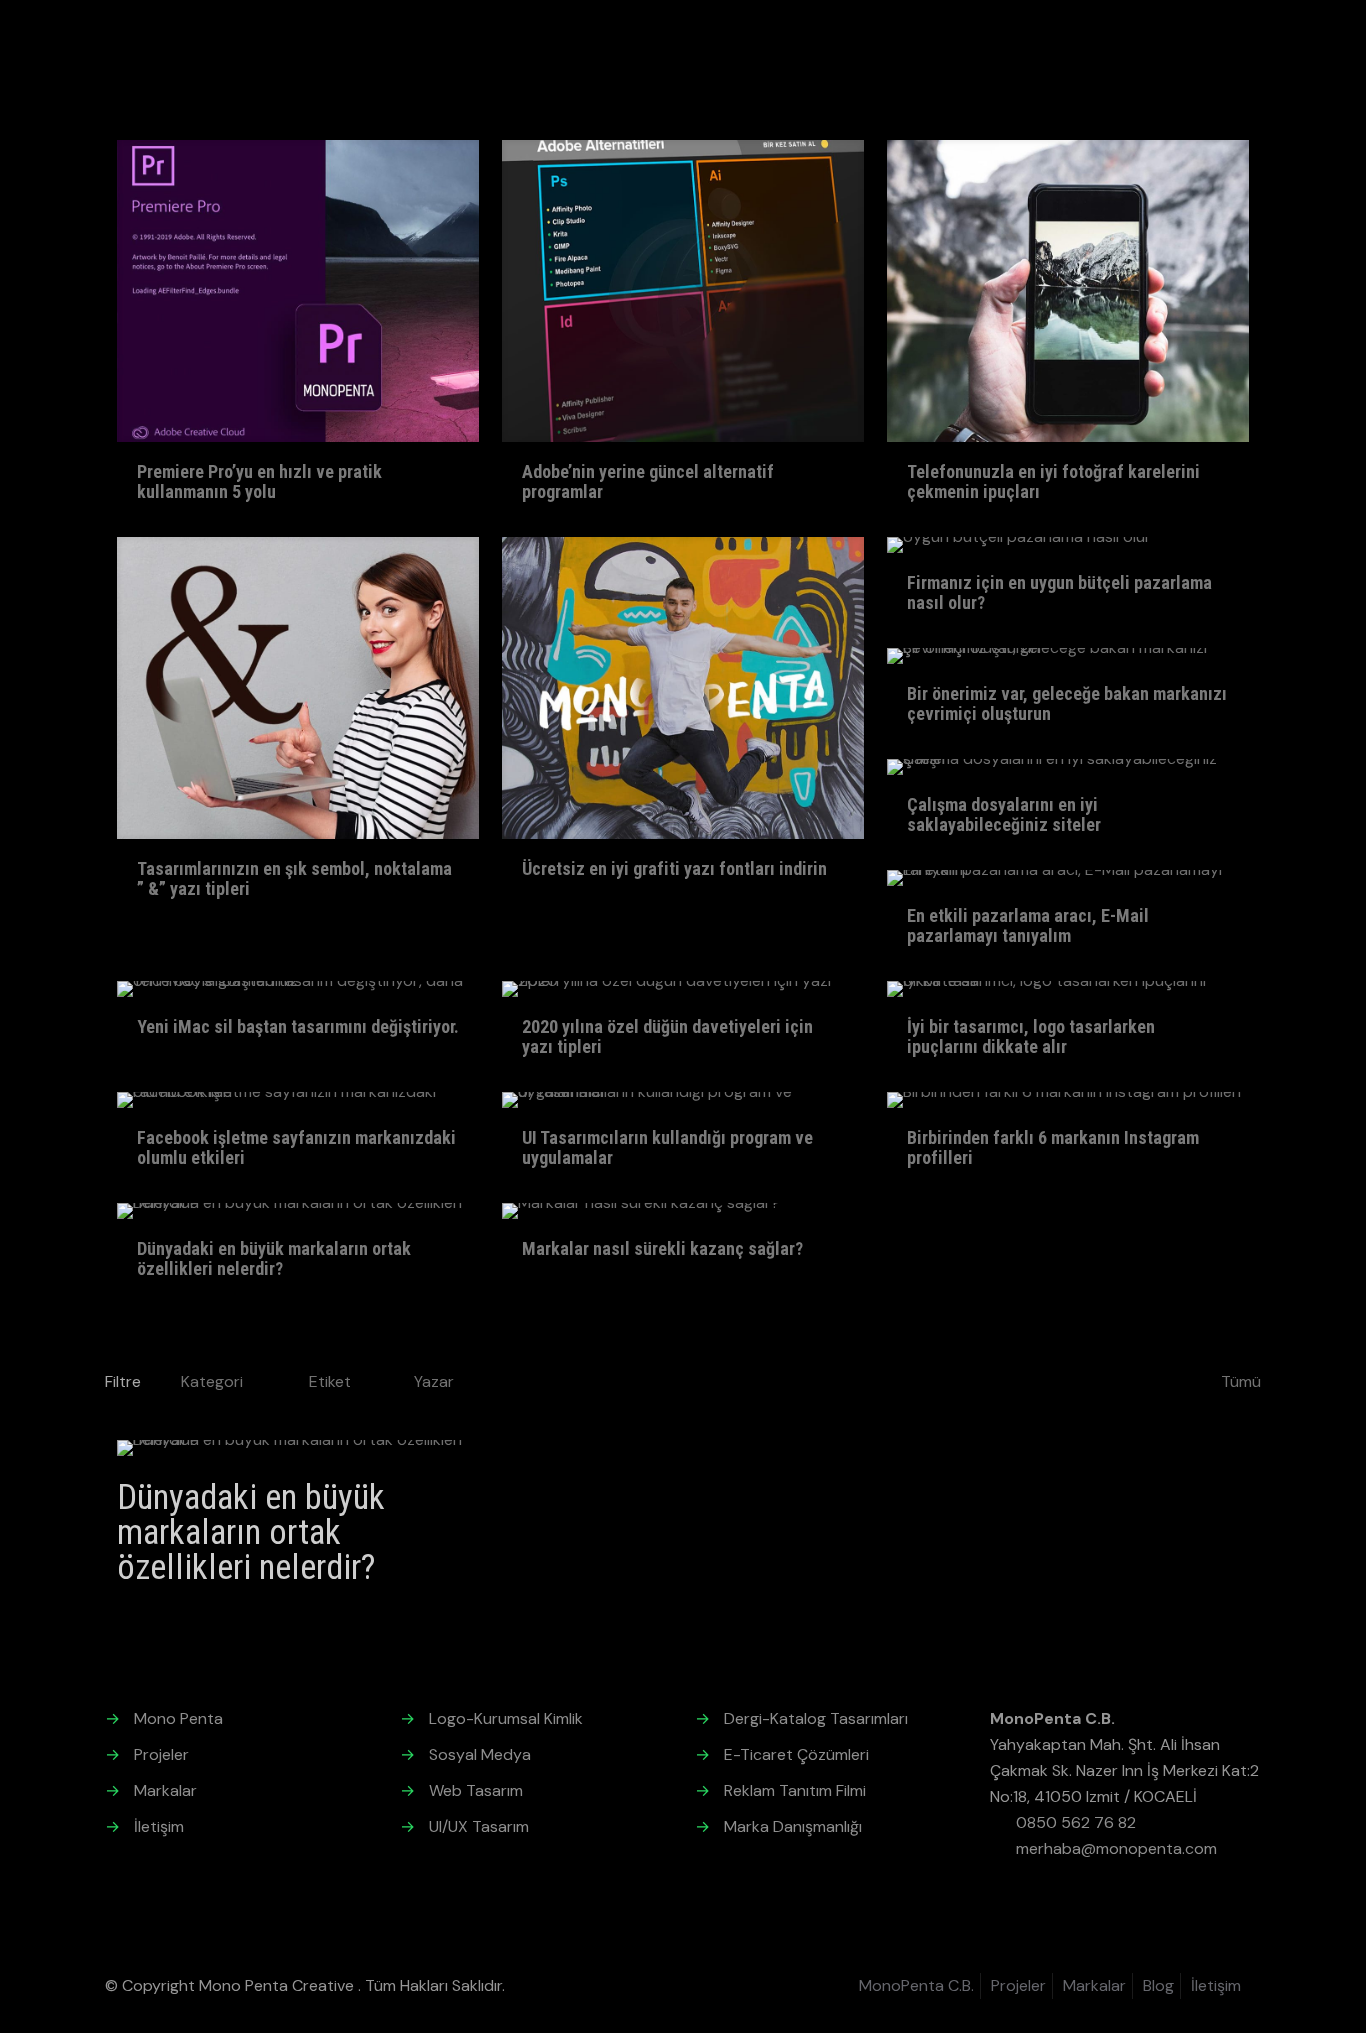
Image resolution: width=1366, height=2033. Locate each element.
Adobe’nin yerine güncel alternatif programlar (648, 481)
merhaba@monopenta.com (1116, 1848)
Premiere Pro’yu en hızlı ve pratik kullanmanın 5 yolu (259, 481)
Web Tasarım (476, 1790)
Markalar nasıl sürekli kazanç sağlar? (662, 1248)
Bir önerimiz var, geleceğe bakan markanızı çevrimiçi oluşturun (1067, 703)
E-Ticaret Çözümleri (796, 1754)
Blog (1158, 1985)
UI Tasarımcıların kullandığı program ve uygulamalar (667, 1147)
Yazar (434, 1381)
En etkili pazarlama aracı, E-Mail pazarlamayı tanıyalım (1028, 925)
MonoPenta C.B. (916, 1985)
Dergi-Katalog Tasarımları (816, 1718)
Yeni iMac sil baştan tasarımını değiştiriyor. (298, 1026)
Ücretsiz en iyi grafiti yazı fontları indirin (674, 868)
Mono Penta (178, 1718)
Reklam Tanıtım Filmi (795, 1790)
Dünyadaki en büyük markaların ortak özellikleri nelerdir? (274, 1258)
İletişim (159, 1826)
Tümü (1241, 1381)
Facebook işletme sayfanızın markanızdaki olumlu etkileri (296, 1147)
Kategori (212, 1381)
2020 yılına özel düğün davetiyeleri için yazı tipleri (667, 1036)
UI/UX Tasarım (479, 1826)
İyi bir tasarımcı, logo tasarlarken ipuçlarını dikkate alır (1031, 1036)
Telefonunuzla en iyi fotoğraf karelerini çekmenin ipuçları (1053, 481)
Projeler (161, 1754)
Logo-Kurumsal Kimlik (506, 1718)
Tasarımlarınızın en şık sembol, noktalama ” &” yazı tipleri (294, 878)
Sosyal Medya (480, 1754)
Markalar (165, 1790)
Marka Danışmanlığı (793, 1826)
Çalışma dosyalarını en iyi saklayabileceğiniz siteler (1004, 814)
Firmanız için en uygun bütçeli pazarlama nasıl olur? (1059, 592)
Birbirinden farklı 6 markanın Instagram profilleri (1053, 1147)
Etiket (330, 1381)
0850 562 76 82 (1076, 1822)
